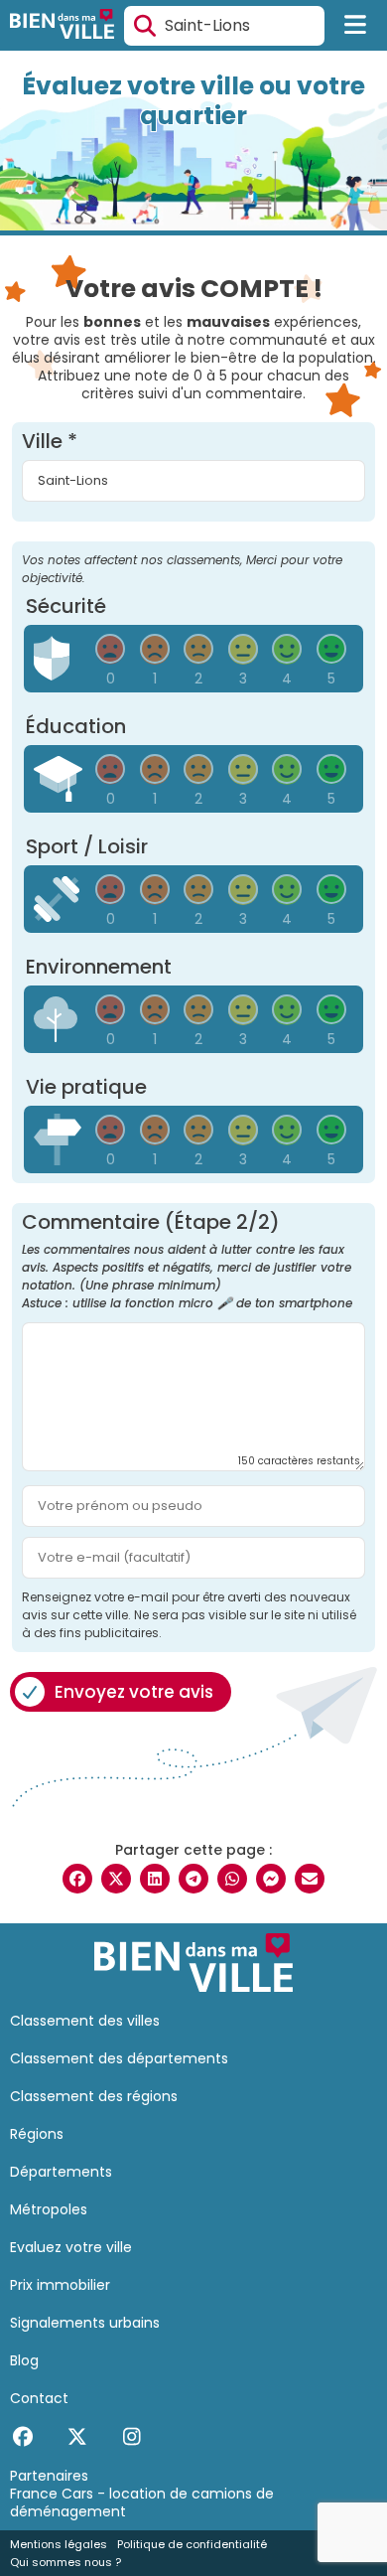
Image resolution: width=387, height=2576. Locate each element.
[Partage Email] (310, 1879)
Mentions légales (59, 2544)
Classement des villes (85, 2021)
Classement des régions (94, 2096)
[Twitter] (77, 2437)
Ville (50, 441)
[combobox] (224, 26)
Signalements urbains (85, 2323)
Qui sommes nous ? (65, 2562)
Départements (61, 2172)
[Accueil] (62, 26)
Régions (37, 2134)
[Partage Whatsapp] (232, 1879)
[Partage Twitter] (116, 1879)
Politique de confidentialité (192, 2544)
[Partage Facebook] (77, 1879)
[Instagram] (131, 2437)
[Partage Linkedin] (155, 1879)
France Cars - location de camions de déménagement (142, 2502)
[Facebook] (22, 2437)
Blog (24, 2360)
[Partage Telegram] (193, 1879)
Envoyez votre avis (134, 1692)
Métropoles (49, 2209)
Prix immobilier (60, 2285)
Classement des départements (119, 2058)
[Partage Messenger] (271, 1879)
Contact (39, 2398)
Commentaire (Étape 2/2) (187, 1262)
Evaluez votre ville (71, 2247)
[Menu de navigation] (356, 26)
